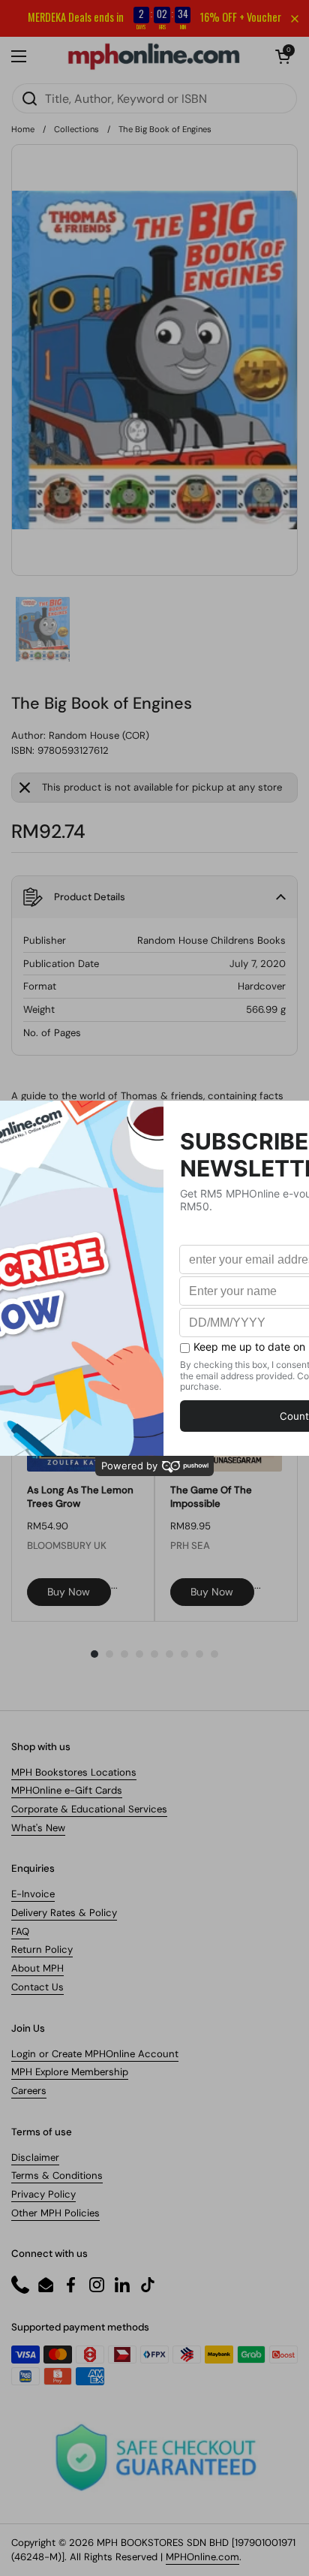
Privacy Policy (43, 2194)
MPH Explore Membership (70, 2072)
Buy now (69, 1592)
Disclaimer (35, 2157)
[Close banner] (295, 19)
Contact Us (37, 1987)
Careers (29, 2091)
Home (23, 129)
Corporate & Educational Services (89, 1809)
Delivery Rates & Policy (64, 1913)
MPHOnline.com (202, 2557)
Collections (76, 129)
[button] (283, 56)
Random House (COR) (99, 735)
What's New (38, 1828)
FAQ (20, 1931)
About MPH (37, 1968)
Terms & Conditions (57, 2175)
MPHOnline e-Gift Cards (67, 1790)
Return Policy (42, 1949)
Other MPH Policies (55, 2213)
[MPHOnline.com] (154, 56)
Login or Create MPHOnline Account (95, 2054)
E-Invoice (33, 1894)
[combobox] (154, 98)
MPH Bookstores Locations (74, 1772)
